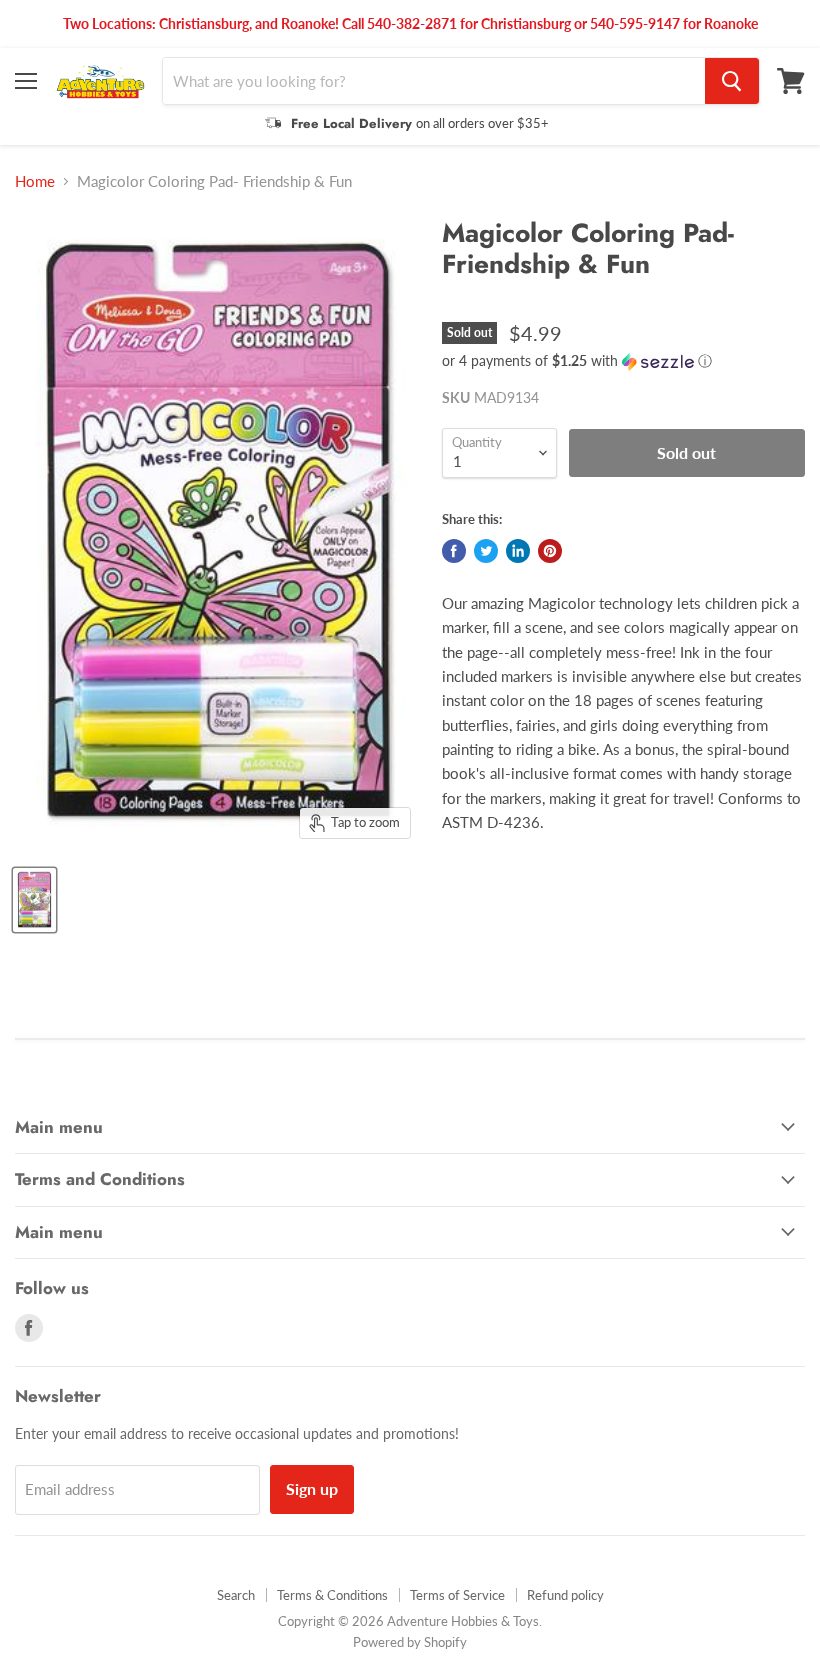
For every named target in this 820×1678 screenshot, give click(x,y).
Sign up (312, 1488)
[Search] (732, 81)
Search (236, 1595)
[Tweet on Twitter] (486, 551)
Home (35, 181)
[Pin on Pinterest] (550, 551)
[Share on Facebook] (454, 551)
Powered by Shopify (410, 1642)
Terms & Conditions (332, 1595)
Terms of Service (457, 1595)
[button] (623, 361)
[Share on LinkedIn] (518, 551)
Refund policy (565, 1595)
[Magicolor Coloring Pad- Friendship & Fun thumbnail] (34, 900)
